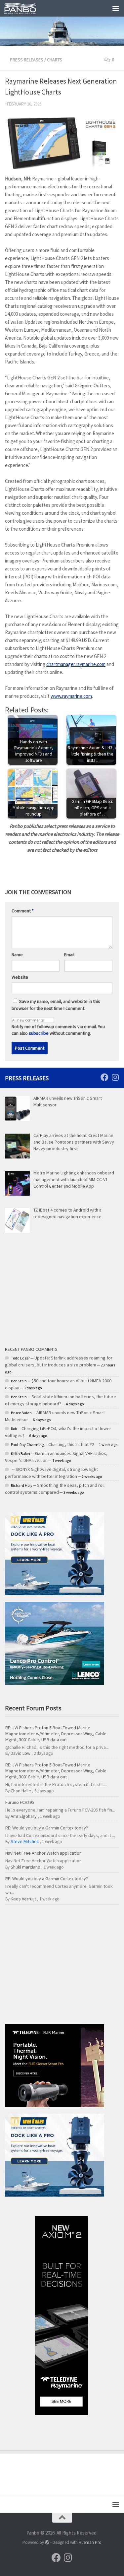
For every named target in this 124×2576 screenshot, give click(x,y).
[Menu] (116, 8)
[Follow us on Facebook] (104, 1077)
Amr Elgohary (24, 1816)
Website (20, 977)
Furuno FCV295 (20, 1802)
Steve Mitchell (25, 1841)
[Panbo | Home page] (25, 8)
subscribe (39, 1033)
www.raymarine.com (71, 696)
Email (69, 955)
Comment (23, 911)
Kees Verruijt (23, 1899)
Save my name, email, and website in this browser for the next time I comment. (56, 1005)
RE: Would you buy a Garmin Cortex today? (47, 1828)
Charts (55, 60)
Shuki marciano (25, 1867)
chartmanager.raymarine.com (76, 664)
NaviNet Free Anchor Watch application (43, 1853)
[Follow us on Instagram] (115, 1077)
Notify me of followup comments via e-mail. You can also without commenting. (58, 1030)
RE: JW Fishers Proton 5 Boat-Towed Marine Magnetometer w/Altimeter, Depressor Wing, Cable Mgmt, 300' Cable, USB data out (56, 1734)
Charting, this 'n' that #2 (71, 1444)
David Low (21, 1753)
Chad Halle (21, 1791)
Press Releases (27, 60)
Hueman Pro (90, 2542)
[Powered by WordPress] (47, 2542)
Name (17, 955)
